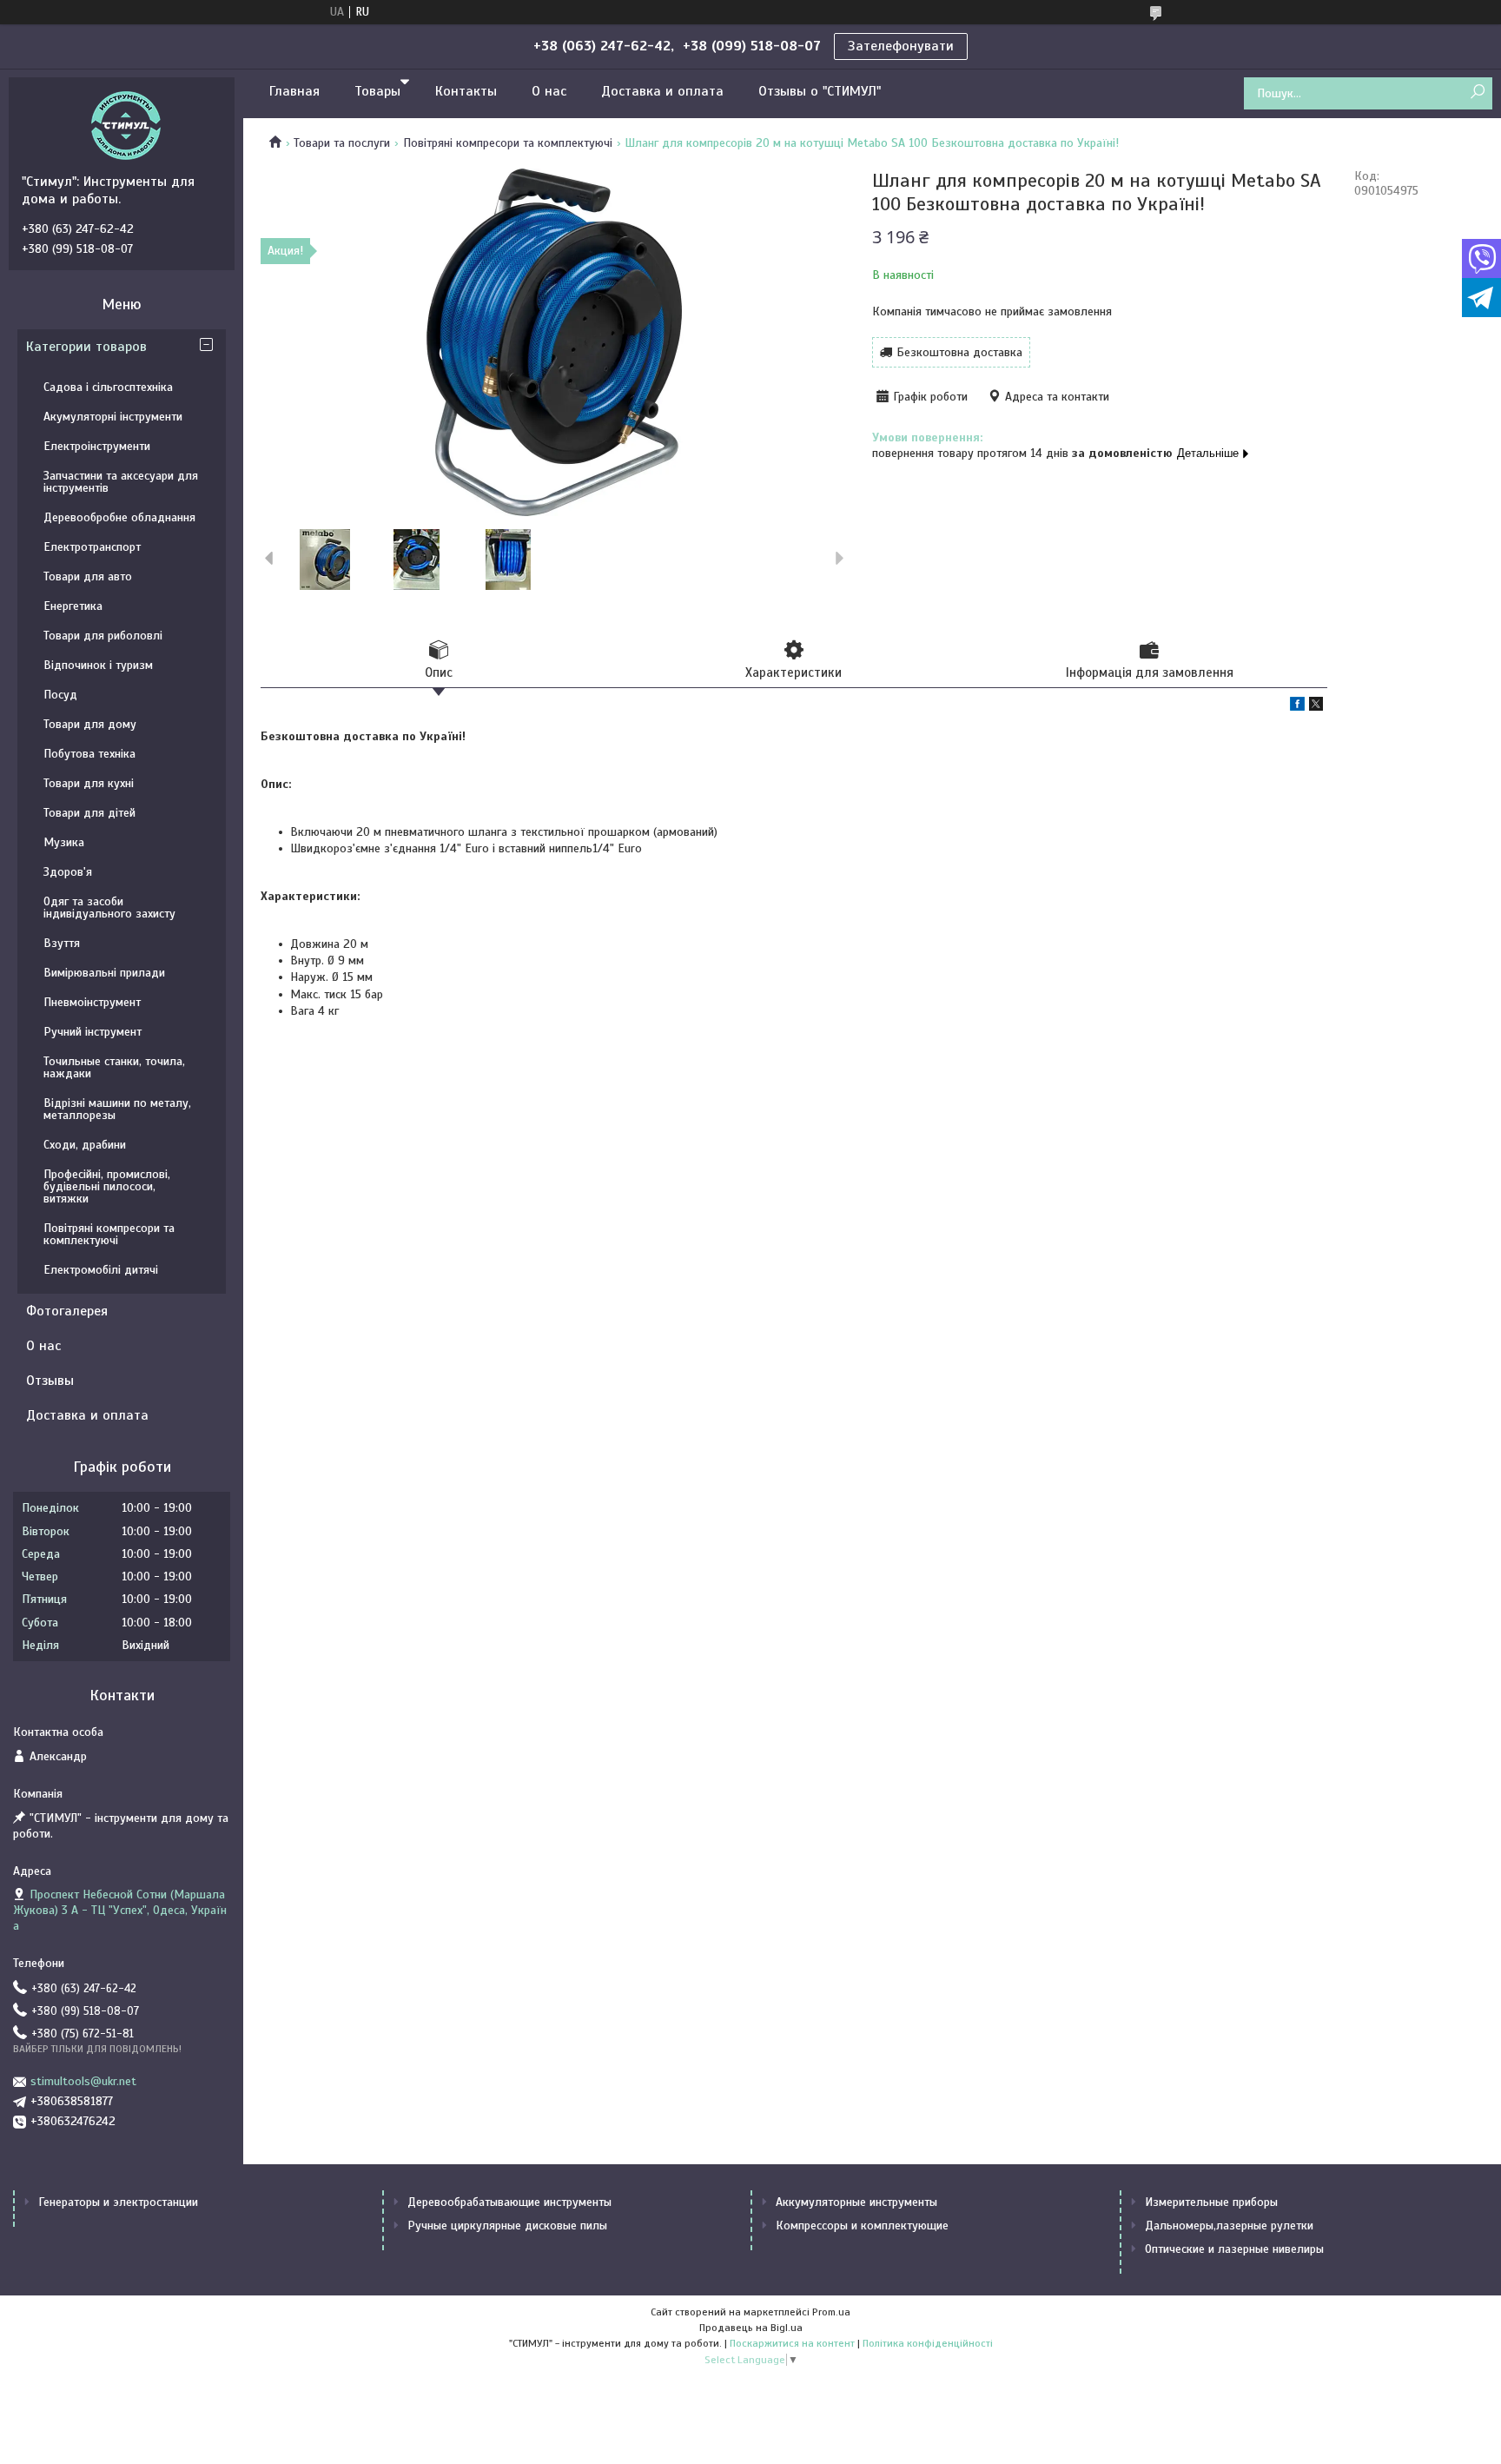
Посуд (60, 695)
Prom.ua (831, 2312)
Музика (64, 842)
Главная (294, 91)
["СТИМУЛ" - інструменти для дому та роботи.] (126, 125)
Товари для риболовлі (103, 636)
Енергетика (73, 606)
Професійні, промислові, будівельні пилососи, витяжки (107, 1186)
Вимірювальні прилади (104, 973)
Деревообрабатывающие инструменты (509, 2202)
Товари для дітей (89, 813)
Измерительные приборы (1211, 2202)
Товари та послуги (342, 143)
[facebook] (1297, 707)
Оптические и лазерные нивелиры (1234, 2249)
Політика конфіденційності (928, 2343)
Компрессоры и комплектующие (862, 2226)
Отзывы (50, 1381)
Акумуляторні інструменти (113, 417)
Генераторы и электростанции (118, 2202)
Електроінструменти (97, 446)
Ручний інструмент (93, 1032)
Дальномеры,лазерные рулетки (1229, 2226)
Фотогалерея (67, 1311)
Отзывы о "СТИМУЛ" (820, 91)
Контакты (466, 91)
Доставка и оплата (662, 91)
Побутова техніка (89, 754)
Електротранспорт (92, 547)
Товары (377, 91)
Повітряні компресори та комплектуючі (508, 143)
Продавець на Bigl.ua (751, 2328)
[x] (1316, 707)
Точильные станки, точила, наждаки (114, 1067)
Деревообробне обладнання (119, 517)
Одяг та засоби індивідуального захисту (109, 907)
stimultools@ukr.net (83, 2081)
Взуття (62, 943)
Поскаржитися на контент (792, 2343)
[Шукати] (1477, 93)
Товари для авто (88, 576)
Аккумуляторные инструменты (856, 2202)
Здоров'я (68, 872)
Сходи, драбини (85, 1145)
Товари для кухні (89, 783)
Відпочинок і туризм (98, 665)
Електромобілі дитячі (101, 1270)
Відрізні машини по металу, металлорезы (117, 1109)
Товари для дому (90, 724)
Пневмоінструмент (92, 1002)
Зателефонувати (901, 46)
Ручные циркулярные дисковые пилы (507, 2226)
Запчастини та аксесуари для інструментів (121, 482)
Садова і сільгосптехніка (108, 387)
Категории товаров (86, 347)
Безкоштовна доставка (959, 352)
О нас (549, 91)
